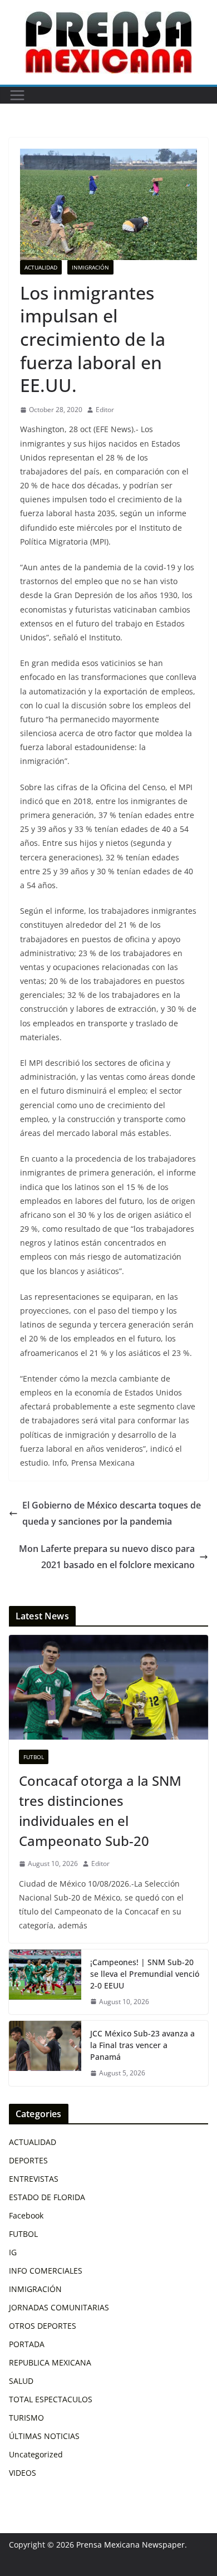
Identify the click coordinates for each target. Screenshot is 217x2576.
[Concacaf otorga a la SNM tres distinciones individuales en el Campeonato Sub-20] (108, 1687)
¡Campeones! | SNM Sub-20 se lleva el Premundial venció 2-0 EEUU (145, 1974)
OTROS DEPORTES (43, 2326)
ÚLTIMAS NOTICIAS (44, 2436)
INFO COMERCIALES (46, 2271)
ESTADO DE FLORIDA (47, 2197)
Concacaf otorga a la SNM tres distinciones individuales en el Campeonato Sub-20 (100, 1811)
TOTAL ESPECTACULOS (51, 2399)
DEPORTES (28, 2160)
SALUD (21, 2381)
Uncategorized (36, 2454)
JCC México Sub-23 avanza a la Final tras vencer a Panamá (142, 2045)
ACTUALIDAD (41, 267)
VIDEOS (23, 2473)
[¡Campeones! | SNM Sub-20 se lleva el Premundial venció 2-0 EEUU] (45, 1982)
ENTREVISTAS (34, 2179)
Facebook (26, 2215)
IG (13, 2252)
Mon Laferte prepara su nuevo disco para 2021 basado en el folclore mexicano (107, 1557)
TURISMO (26, 2418)
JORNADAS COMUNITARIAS (59, 2307)
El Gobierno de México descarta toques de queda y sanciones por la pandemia (112, 1513)
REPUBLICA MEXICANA (50, 2362)
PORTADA (27, 2344)
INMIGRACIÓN (90, 267)
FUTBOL (34, 1757)
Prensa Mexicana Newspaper (130, 2545)
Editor (105, 410)
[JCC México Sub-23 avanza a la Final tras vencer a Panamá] (45, 2053)
